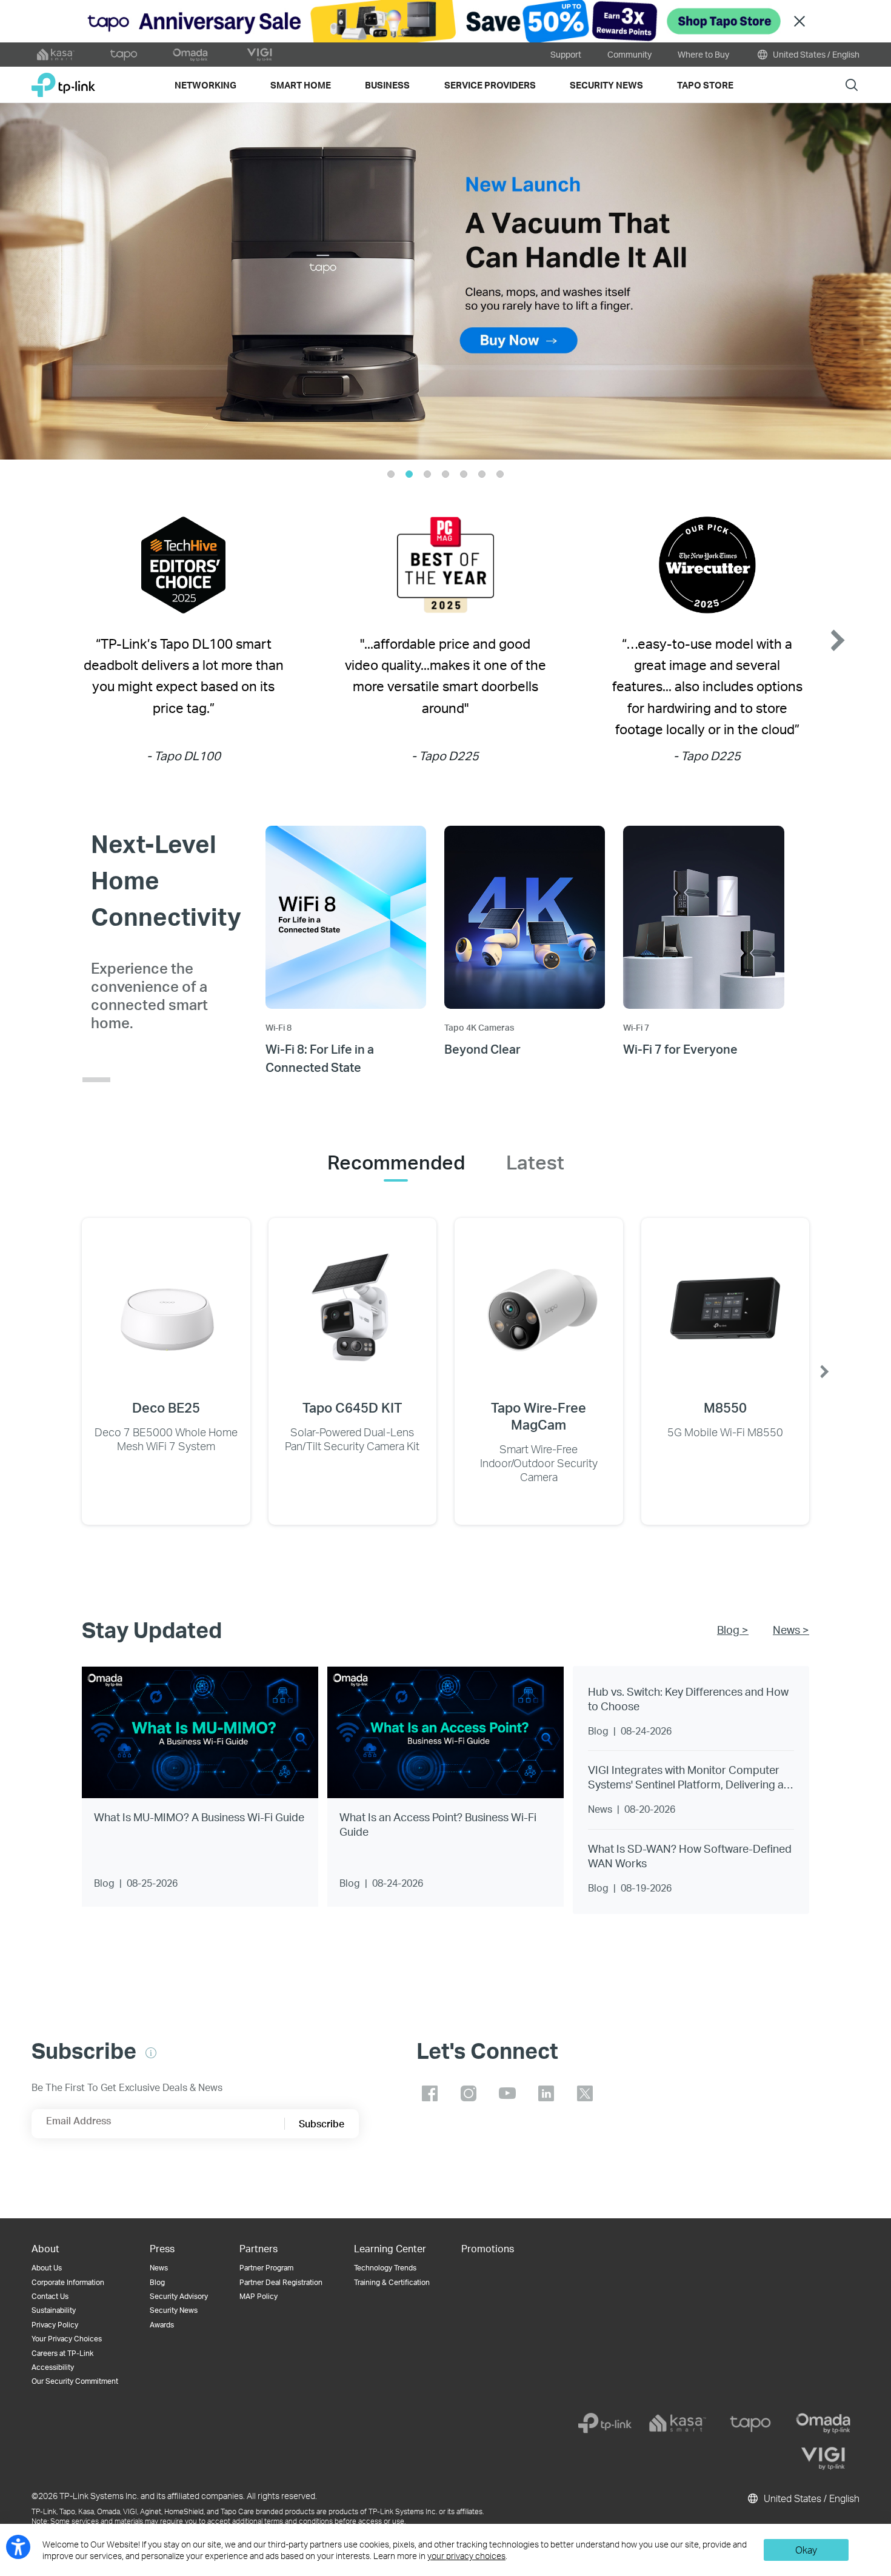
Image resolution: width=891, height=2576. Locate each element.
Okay (806, 2550)
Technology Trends (385, 2268)
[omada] (823, 2423)
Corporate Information (68, 2282)
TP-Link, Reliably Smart (63, 80)
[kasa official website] (56, 55)
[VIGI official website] (259, 55)
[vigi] (823, 2458)
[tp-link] (605, 2423)
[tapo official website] (124, 55)
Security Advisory (179, 2296)
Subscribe (322, 2123)
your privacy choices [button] (466, 2556)
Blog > (733, 1629)
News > (791, 1629)
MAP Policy (259, 2296)
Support (566, 54)
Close (799, 22)
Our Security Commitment (75, 2381)
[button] (45, 281)
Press (162, 2248)
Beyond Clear (482, 1049)
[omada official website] (192, 55)
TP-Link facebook (430, 2093)
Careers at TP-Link (62, 2353)
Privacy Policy (55, 2325)
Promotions (488, 2248)
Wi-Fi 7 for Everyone (680, 1049)
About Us (47, 2268)
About (45, 2248)
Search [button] (852, 85)
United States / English (815, 54)
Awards (162, 2325)
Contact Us (50, 2296)
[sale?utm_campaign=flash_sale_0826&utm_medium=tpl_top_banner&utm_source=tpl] (446, 21)
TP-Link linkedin (546, 2093)
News (159, 2268)
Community (629, 54)
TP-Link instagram (469, 2093)
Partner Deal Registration (281, 2282)
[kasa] (678, 2423)
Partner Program (266, 2268)
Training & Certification (392, 2282)
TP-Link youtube (507, 2093)
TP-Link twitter (585, 2093)
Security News (174, 2310)
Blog (157, 2282)
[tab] (396, 1162)
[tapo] (750, 2423)
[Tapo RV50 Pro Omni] (446, 281)
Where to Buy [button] (703, 54)
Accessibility (53, 2367)
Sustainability (54, 2310)
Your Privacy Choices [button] (67, 2339)
